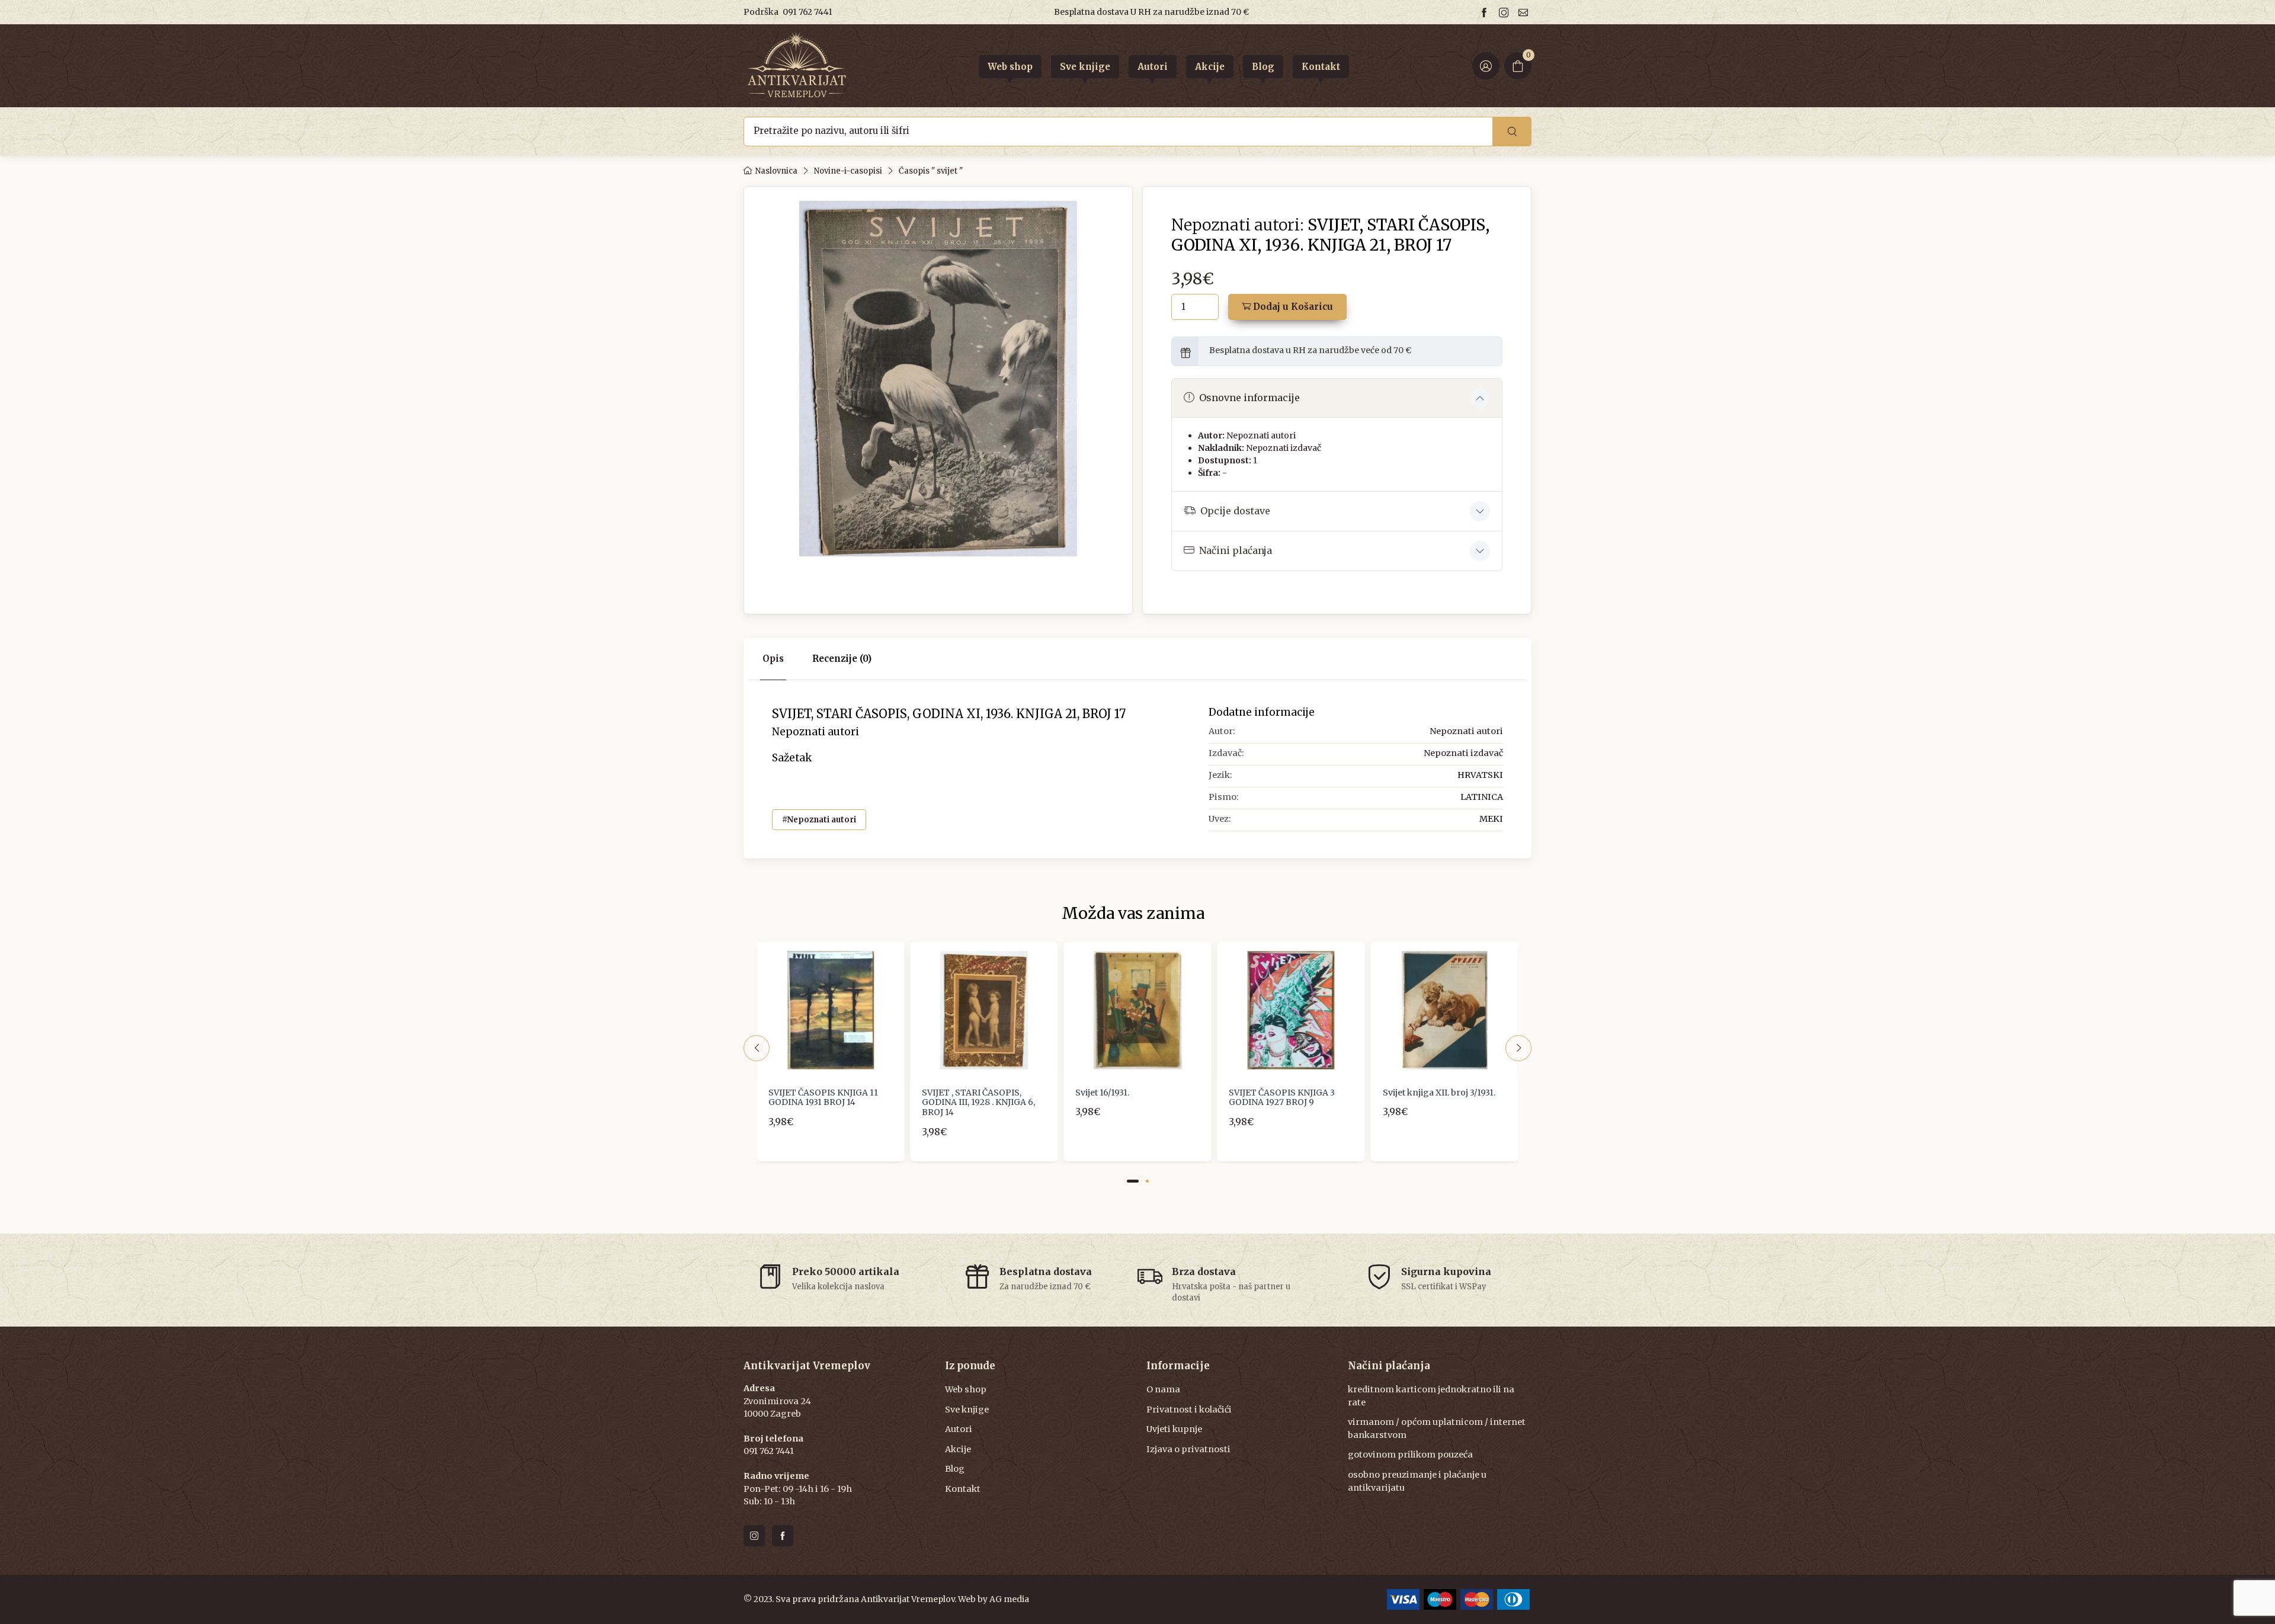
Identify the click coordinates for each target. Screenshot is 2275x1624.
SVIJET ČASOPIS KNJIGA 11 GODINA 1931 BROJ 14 (823, 1098)
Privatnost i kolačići (1189, 1410)
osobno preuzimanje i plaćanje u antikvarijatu (1417, 1481)
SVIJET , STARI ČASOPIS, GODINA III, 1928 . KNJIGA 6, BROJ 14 (978, 1103)
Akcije (958, 1449)
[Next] (1518, 1048)
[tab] (842, 659)
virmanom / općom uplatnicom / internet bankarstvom (1437, 1428)
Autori (959, 1429)
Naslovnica (776, 171)
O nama (1163, 1389)
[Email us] (1525, 12)
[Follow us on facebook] (1486, 12)
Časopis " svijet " (931, 171)
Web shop (966, 1389)
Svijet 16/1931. (1102, 1093)
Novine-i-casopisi (848, 171)
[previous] (757, 1048)
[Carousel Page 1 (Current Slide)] (1133, 1181)
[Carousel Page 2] (1147, 1181)
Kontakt (963, 1489)
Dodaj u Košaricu (1292, 307)
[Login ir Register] (1486, 66)
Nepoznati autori (1261, 435)
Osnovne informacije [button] (1249, 398)
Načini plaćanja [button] (1236, 550)
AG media (1009, 1599)
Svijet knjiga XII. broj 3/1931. (1439, 1093)
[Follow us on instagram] (1505, 12)
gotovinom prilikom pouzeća (1410, 1455)
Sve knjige (967, 1410)
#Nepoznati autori (819, 820)
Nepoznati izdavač (1284, 448)
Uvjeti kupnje (1174, 1429)
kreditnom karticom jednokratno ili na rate (1431, 1396)
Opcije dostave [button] (1235, 511)
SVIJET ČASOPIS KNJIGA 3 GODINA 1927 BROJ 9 (1282, 1098)
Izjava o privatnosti (1188, 1449)
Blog (955, 1469)
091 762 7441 (808, 12)
